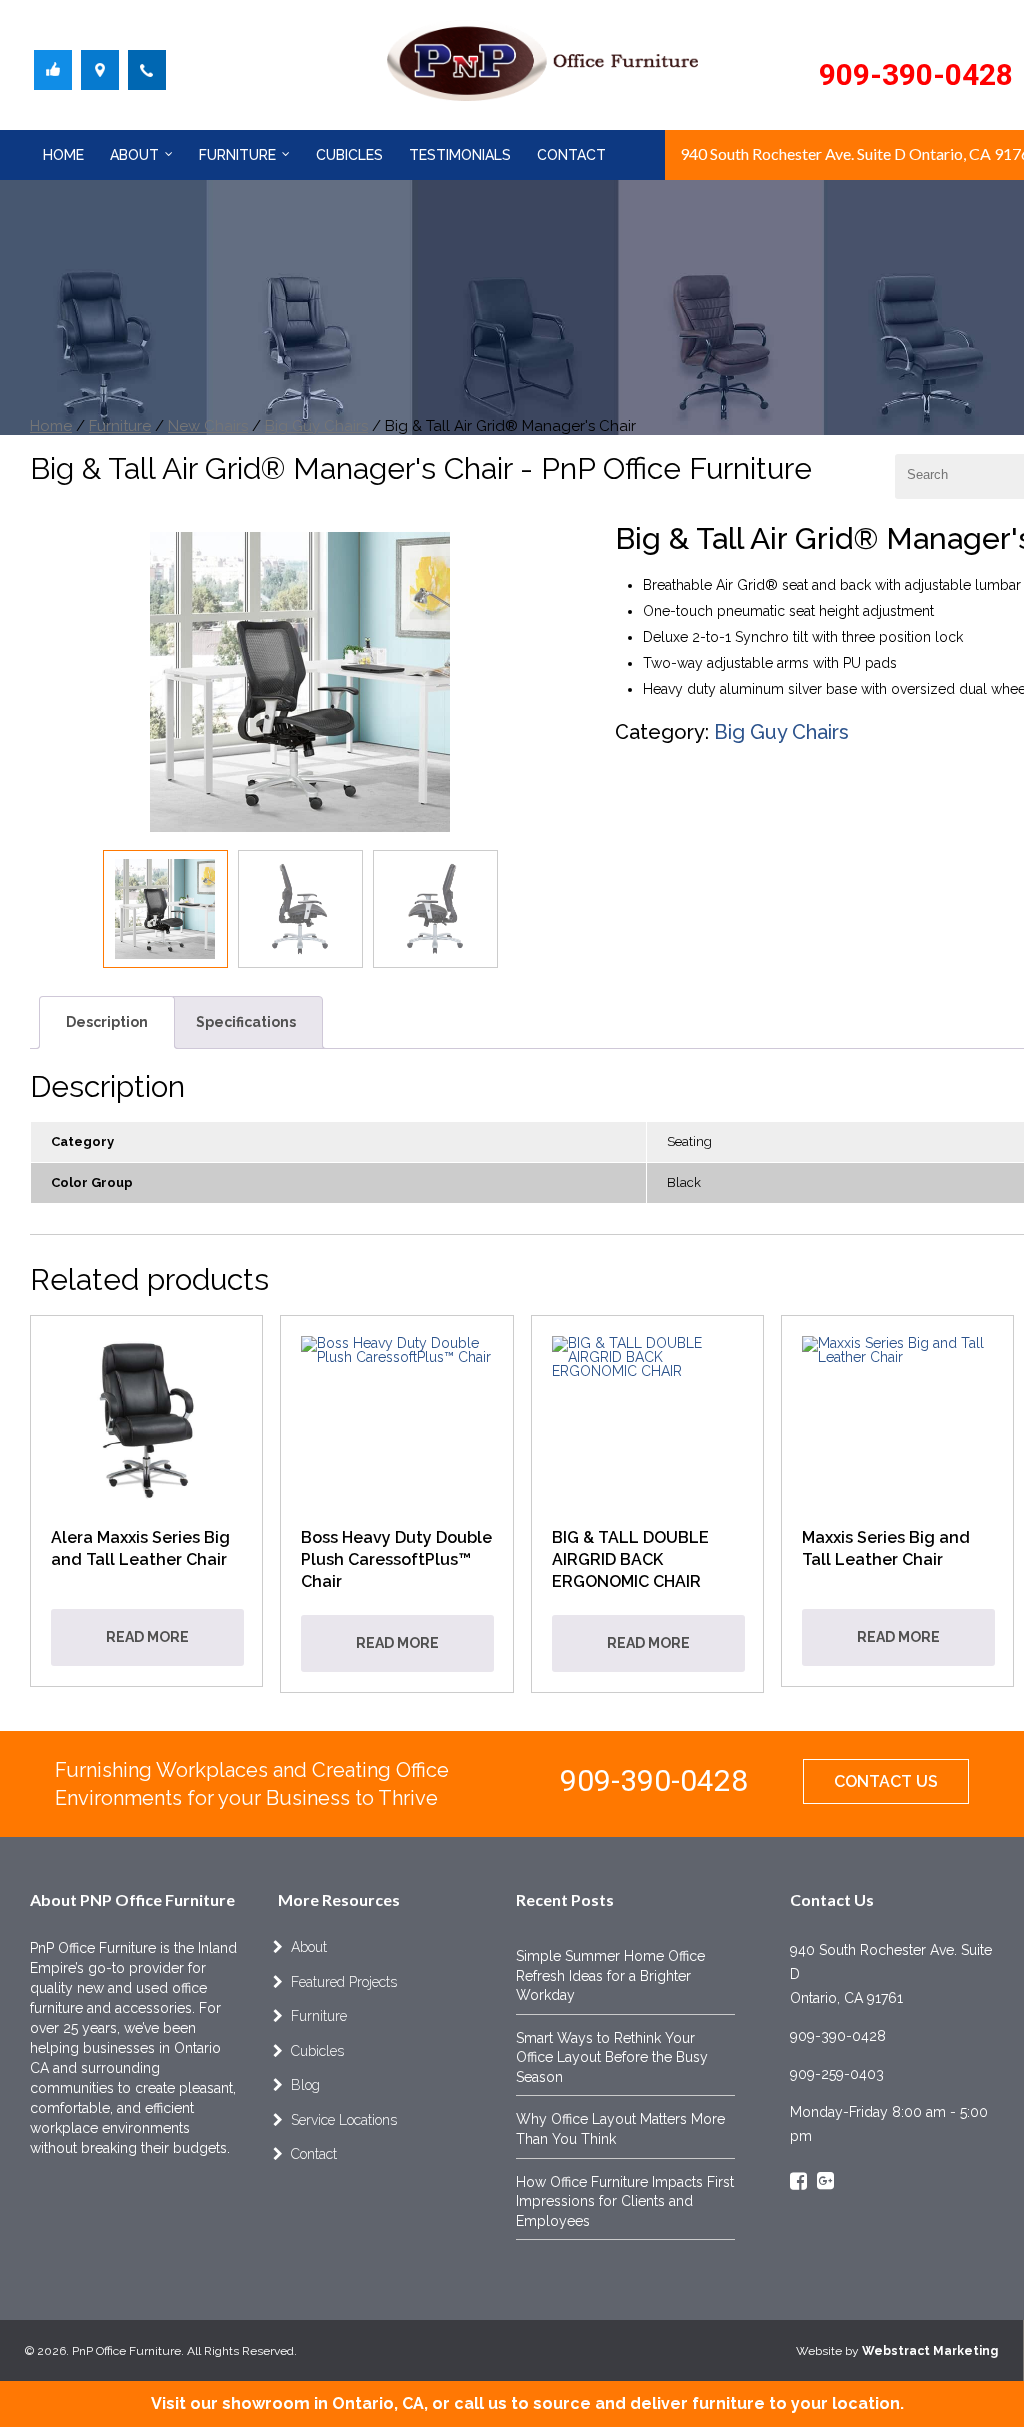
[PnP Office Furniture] (53, 75)
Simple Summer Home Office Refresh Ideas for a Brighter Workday (610, 1975)
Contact (571, 155)
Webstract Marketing (930, 2351)
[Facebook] (798, 2183)
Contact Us (886, 1781)
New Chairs (208, 426)
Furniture (237, 155)
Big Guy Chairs (316, 426)
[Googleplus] (825, 2183)
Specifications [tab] (246, 1022)
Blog (305, 2085)
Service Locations (344, 2120)
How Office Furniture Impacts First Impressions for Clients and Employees (625, 2201)
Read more (147, 1637)
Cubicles (349, 155)
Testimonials (460, 155)
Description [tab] (107, 1022)
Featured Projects (344, 1982)
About (134, 155)
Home (63, 155)
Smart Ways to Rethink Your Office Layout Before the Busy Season (612, 2057)
